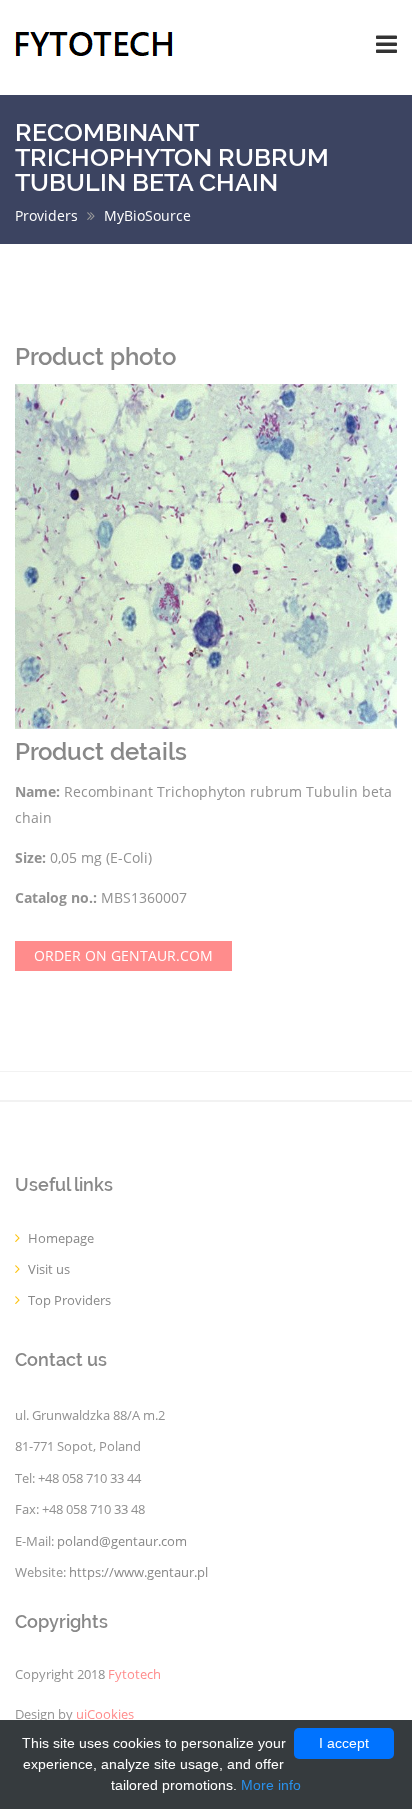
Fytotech (134, 1674)
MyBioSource (147, 215)
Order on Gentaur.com (123, 955)
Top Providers (69, 1300)
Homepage (61, 1238)
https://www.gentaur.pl (138, 1572)
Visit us (49, 1269)
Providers (46, 215)
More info (271, 1785)
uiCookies (105, 1714)
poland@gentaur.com (122, 1541)
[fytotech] (94, 42)
